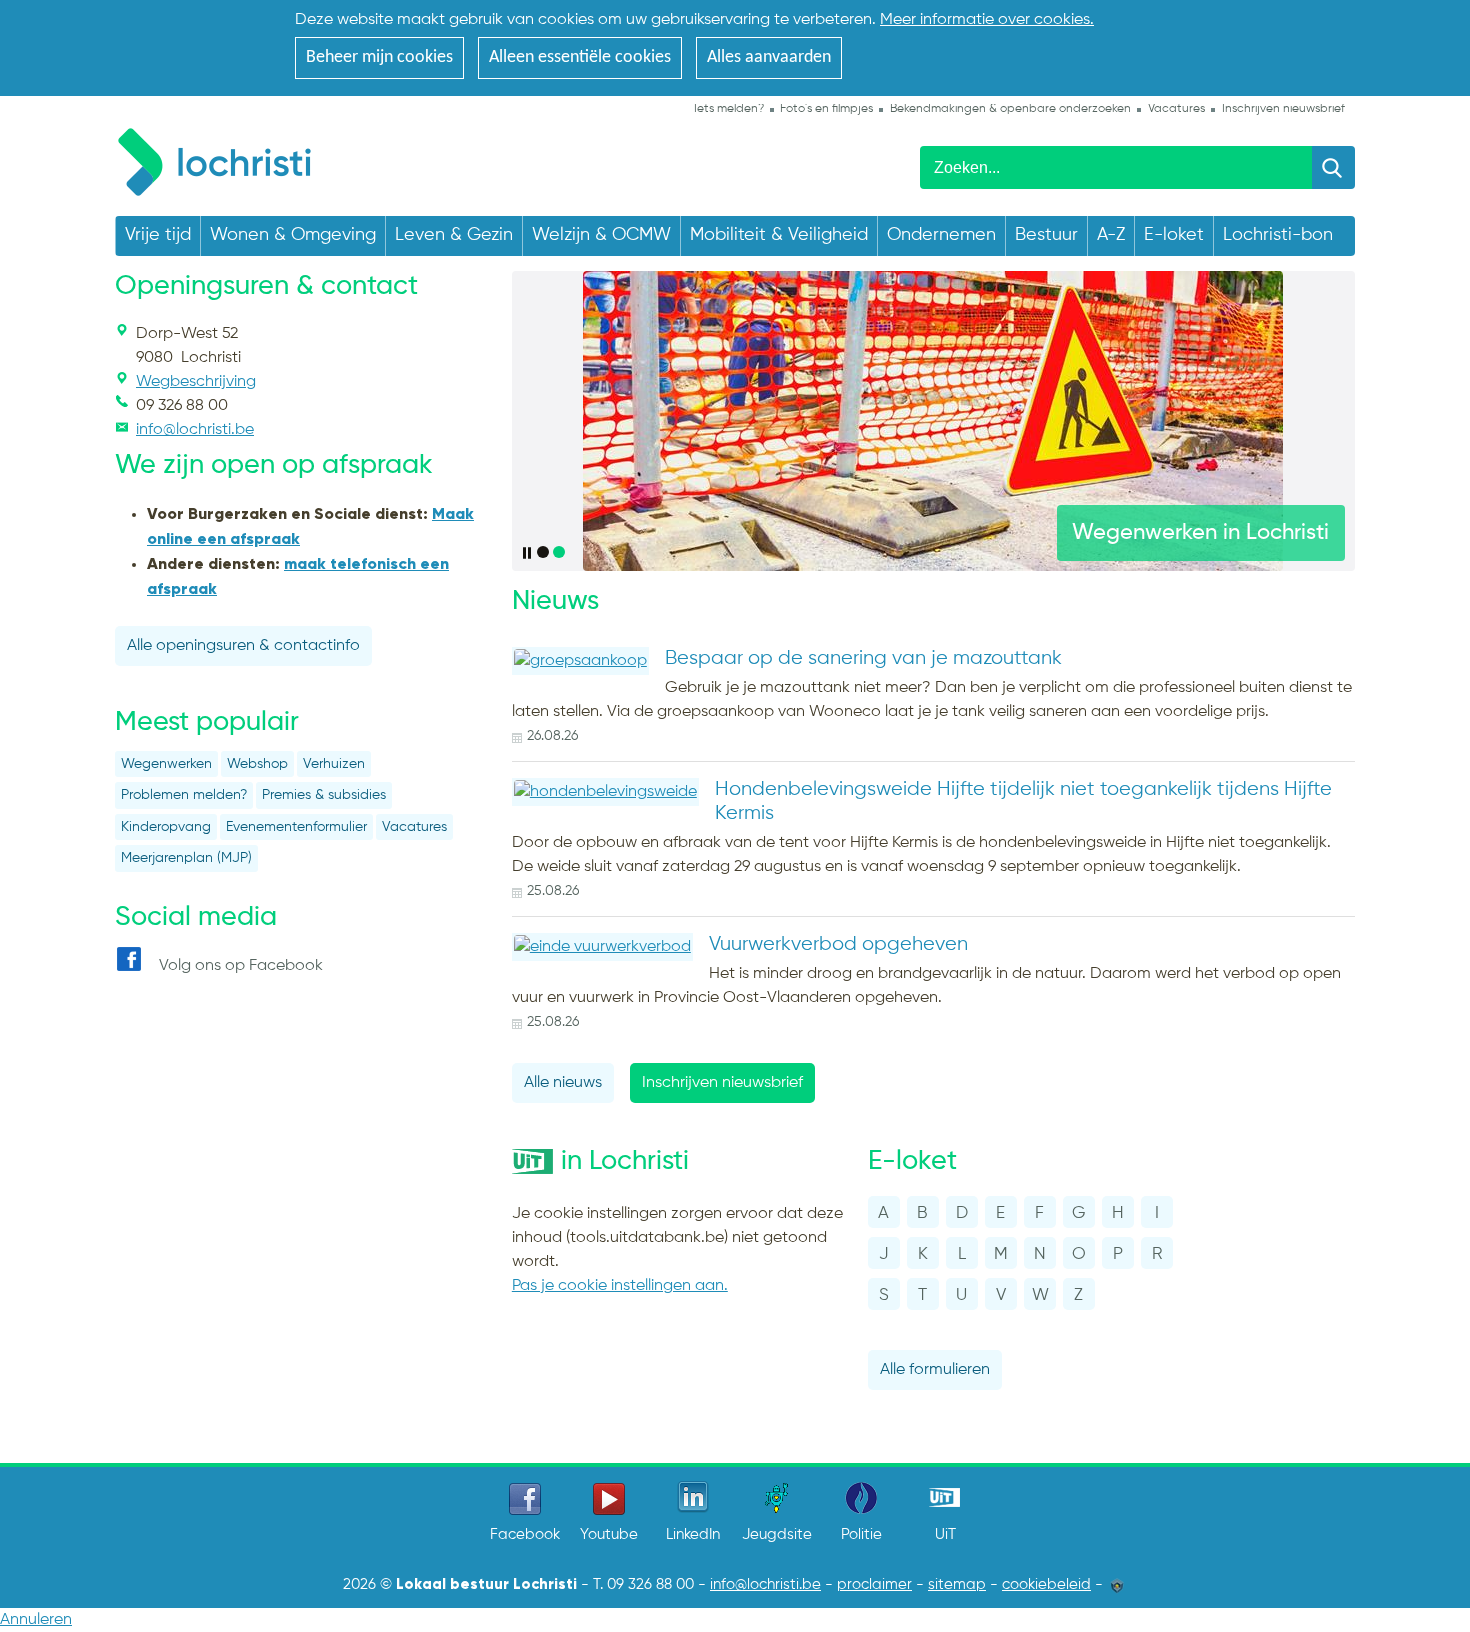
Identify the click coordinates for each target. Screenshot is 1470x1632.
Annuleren (36, 1620)
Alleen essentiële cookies (580, 57)
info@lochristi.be (765, 1585)
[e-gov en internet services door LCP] (1117, 1585)
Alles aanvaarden (769, 57)
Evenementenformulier (296, 827)
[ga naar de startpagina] (224, 158)
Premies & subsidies (324, 795)
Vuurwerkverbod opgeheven (838, 944)
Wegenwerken (166, 764)
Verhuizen (334, 764)
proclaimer (874, 1585)
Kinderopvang (166, 827)
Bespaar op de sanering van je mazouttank (863, 658)
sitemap (957, 1585)
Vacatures (414, 827)
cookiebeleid (1046, 1585)
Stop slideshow (529, 553)
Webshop (257, 764)
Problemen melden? (184, 795)
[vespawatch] (933, 421)
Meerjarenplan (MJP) (186, 858)
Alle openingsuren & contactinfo (243, 646)
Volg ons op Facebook (241, 966)
